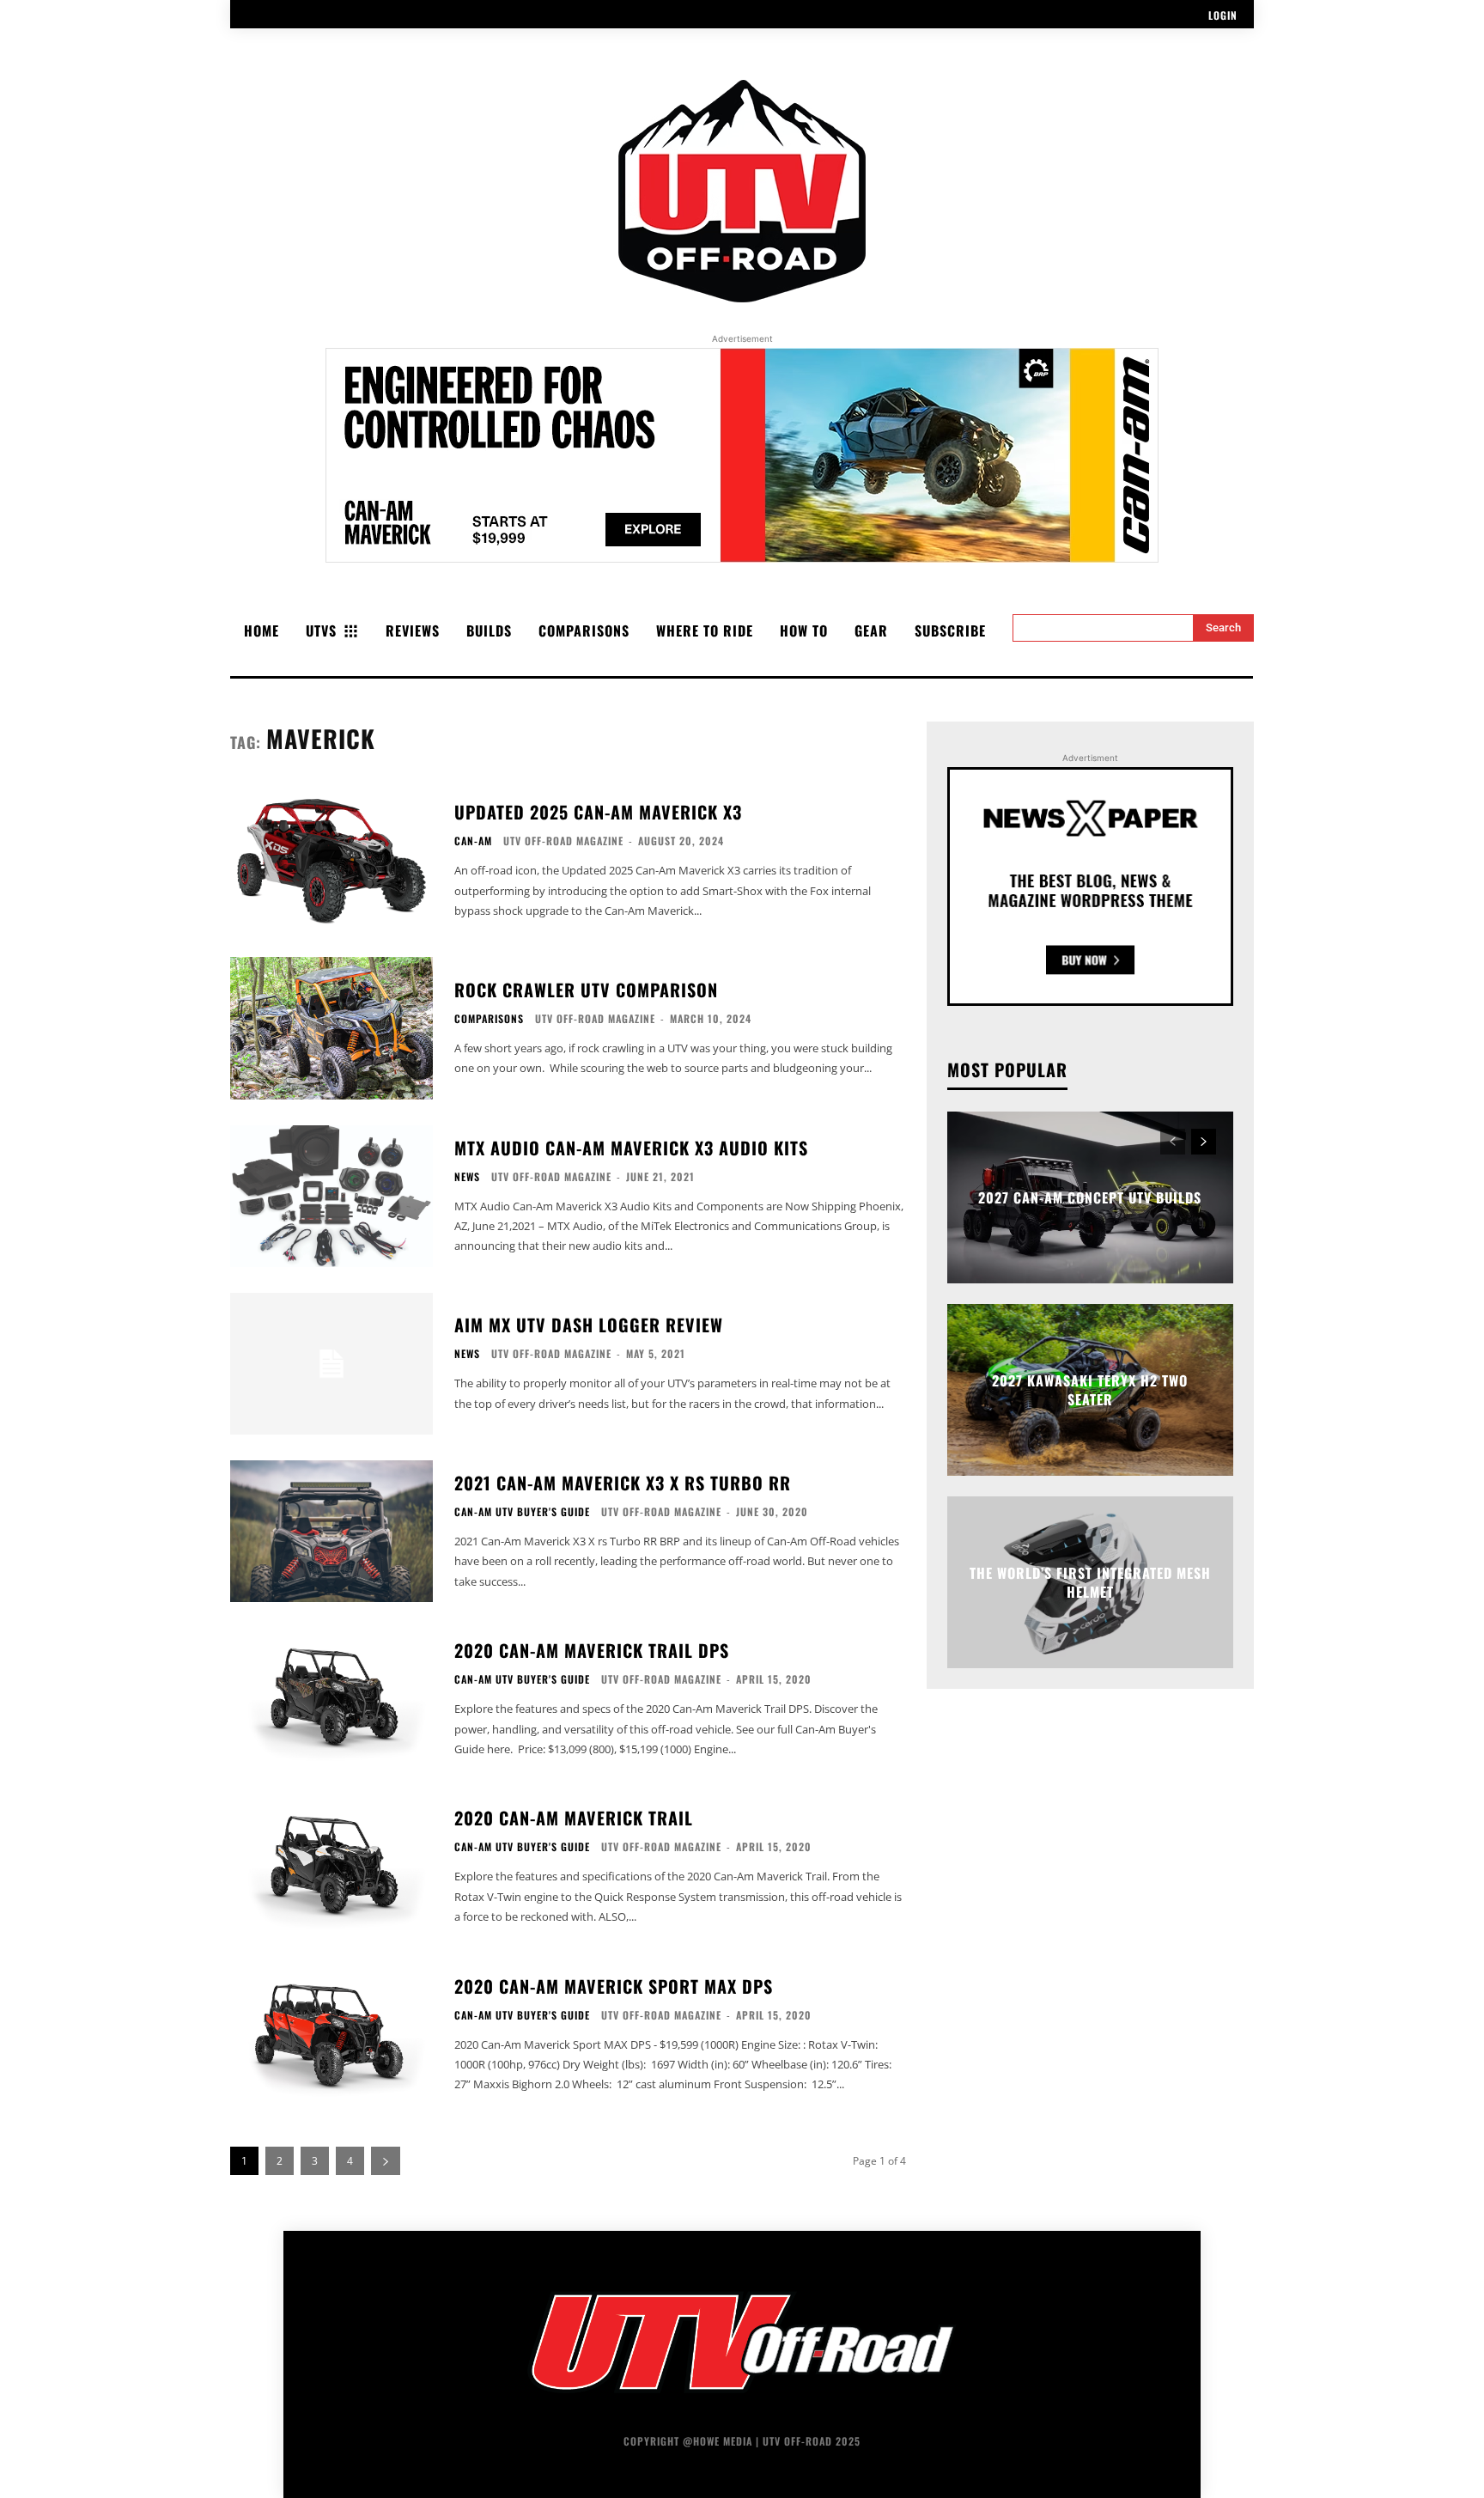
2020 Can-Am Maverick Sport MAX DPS (614, 1986)
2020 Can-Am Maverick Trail (574, 1818)
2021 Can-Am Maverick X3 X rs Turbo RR (623, 1483)
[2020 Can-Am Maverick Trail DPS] (331, 1699)
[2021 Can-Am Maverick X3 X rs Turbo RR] (331, 1531)
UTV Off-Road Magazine (563, 841)
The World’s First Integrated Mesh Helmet (1090, 1581)
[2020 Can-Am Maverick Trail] (331, 1866)
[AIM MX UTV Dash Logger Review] (331, 1364)
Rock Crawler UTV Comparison (586, 990)
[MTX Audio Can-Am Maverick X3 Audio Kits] (331, 1196)
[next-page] (386, 2161)
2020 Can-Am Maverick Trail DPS (592, 1650)
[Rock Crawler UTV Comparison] (331, 1028)
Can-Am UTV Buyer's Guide (522, 1512)
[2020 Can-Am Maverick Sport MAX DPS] (331, 2035)
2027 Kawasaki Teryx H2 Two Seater (1090, 1389)
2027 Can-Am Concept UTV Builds (1090, 1197)
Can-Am (473, 841)
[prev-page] (1173, 1142)
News (467, 1177)
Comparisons (489, 1019)
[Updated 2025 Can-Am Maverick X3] (331, 860)
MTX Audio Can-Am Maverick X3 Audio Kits (631, 1148)
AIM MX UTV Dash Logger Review (589, 1325)
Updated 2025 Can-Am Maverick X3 (598, 812)
